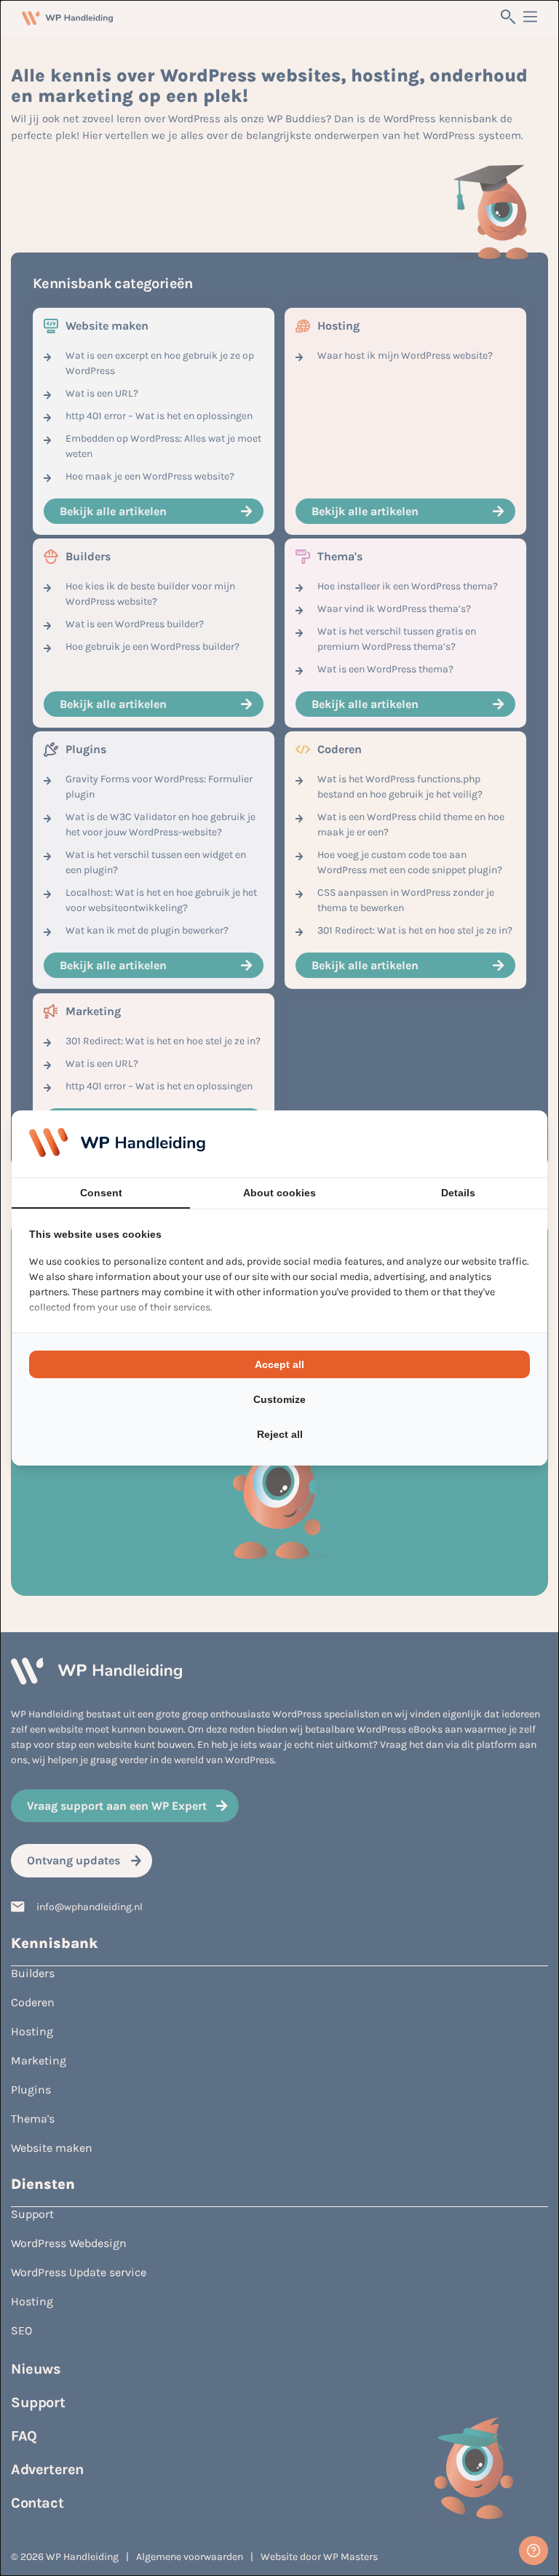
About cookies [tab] (279, 1193)
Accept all (279, 1364)
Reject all (280, 1434)
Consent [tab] (101, 1193)
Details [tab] (458, 1193)
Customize (279, 1399)
